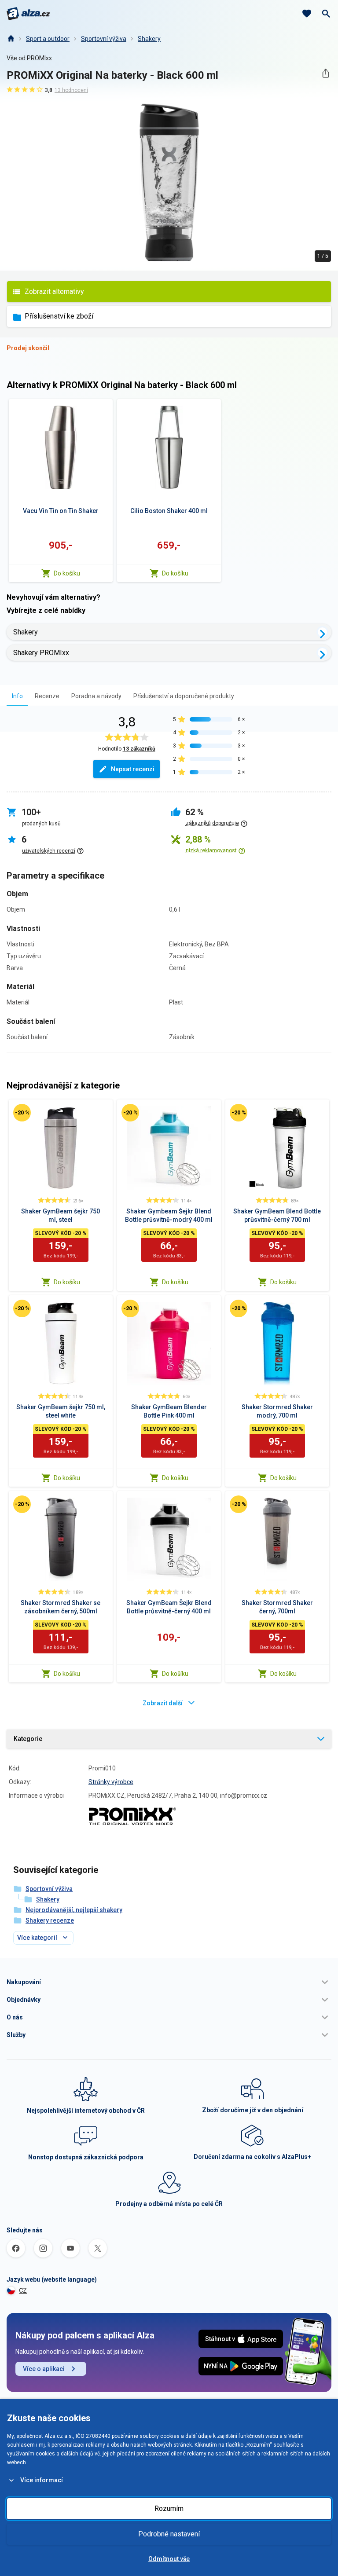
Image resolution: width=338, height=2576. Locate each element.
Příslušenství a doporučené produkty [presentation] (184, 696)
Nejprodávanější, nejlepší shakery (74, 1910)
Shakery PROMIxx (41, 653)
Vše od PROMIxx (29, 58)
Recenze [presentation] (47, 696)
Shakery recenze (50, 1920)
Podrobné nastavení (169, 2534)
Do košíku (67, 573)
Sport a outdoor (48, 39)
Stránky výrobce (111, 1782)
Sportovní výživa (104, 39)
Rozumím (169, 2508)
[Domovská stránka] (11, 39)
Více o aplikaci (44, 2369)
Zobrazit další (163, 1703)
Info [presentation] (17, 696)
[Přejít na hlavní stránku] (28, 14)
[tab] (17, 696)
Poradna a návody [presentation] (96, 696)
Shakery (149, 39)
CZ (23, 2290)
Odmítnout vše (169, 2559)
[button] (169, 1982)
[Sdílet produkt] (325, 73)
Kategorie (28, 1739)
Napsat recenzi (133, 769)
